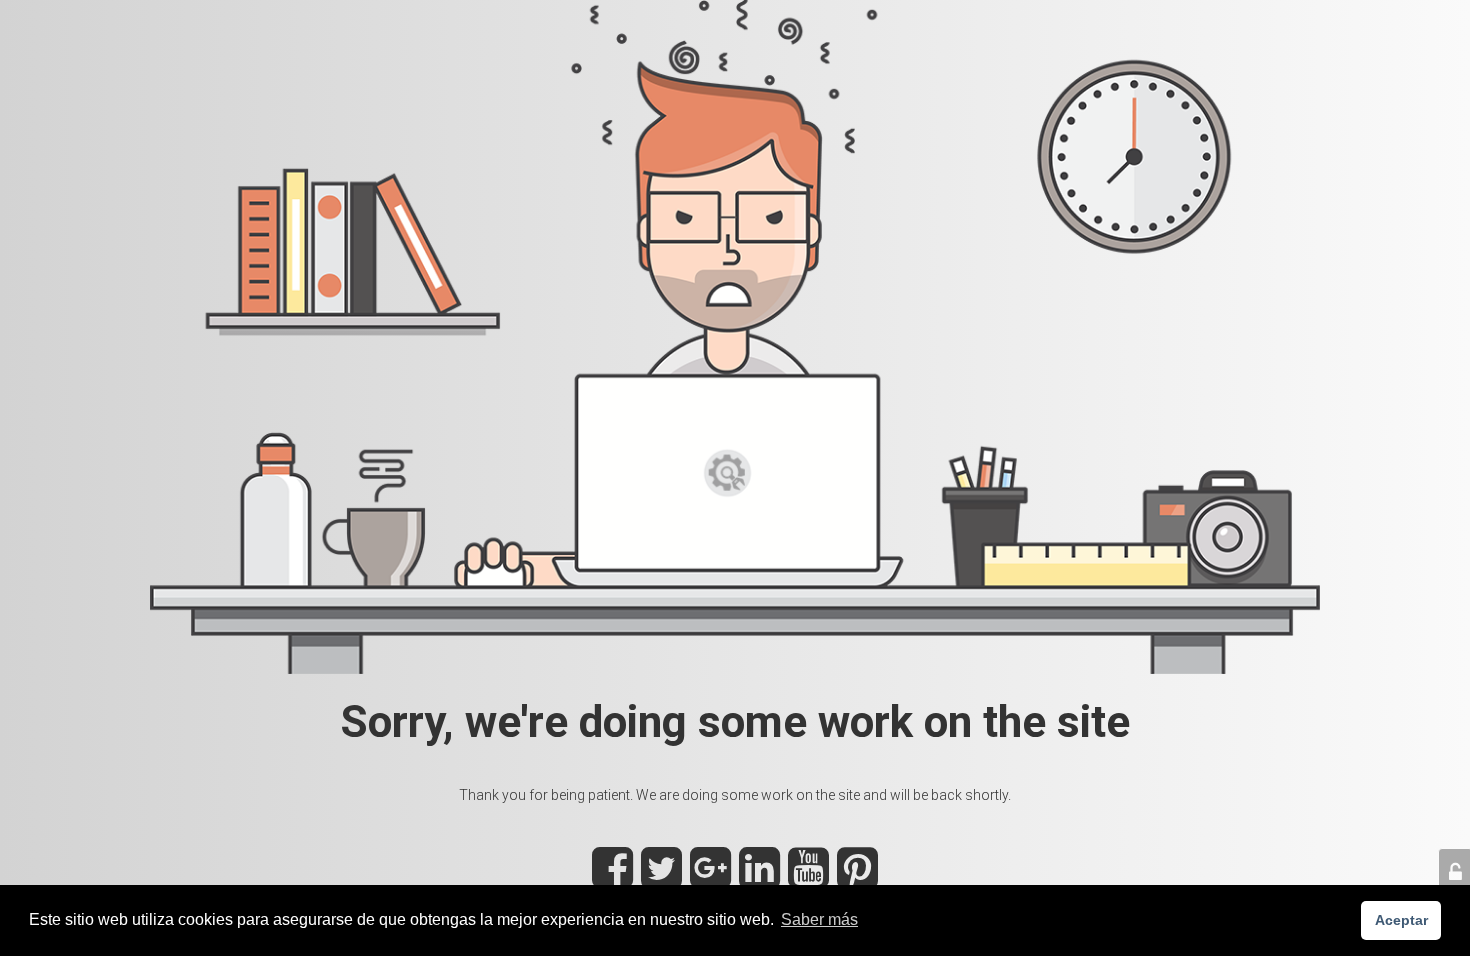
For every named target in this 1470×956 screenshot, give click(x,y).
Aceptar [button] (1401, 920)
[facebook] (612, 879)
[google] (710, 879)
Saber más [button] (819, 919)
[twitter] (661, 879)
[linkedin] (759, 879)
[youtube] (808, 879)
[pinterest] (857, 879)
